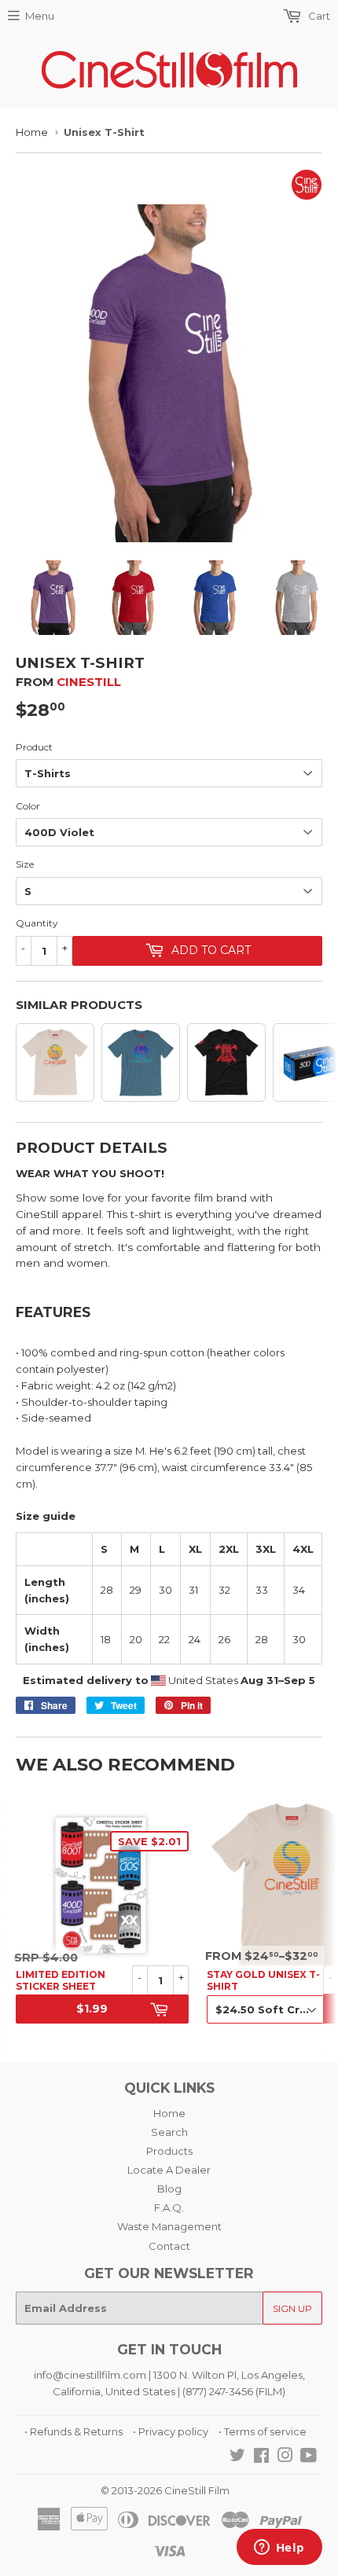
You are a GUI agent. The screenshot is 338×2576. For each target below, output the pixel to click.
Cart (318, 16)
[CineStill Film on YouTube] (309, 2457)
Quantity (37, 923)
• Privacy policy (171, 2431)
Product (34, 747)
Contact (169, 2246)
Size (25, 864)
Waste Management (169, 2226)
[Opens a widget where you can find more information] (279, 2548)
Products (169, 2151)
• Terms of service (263, 2431)
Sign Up (292, 2308)
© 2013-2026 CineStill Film (165, 2490)
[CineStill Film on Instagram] (285, 2457)
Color (28, 806)
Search (169, 2132)
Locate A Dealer (169, 2170)
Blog (169, 2189)
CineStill (89, 682)
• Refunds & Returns (73, 2431)
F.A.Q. (169, 2207)
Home (32, 132)
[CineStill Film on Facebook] (261, 2457)
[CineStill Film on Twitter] (237, 2457)
